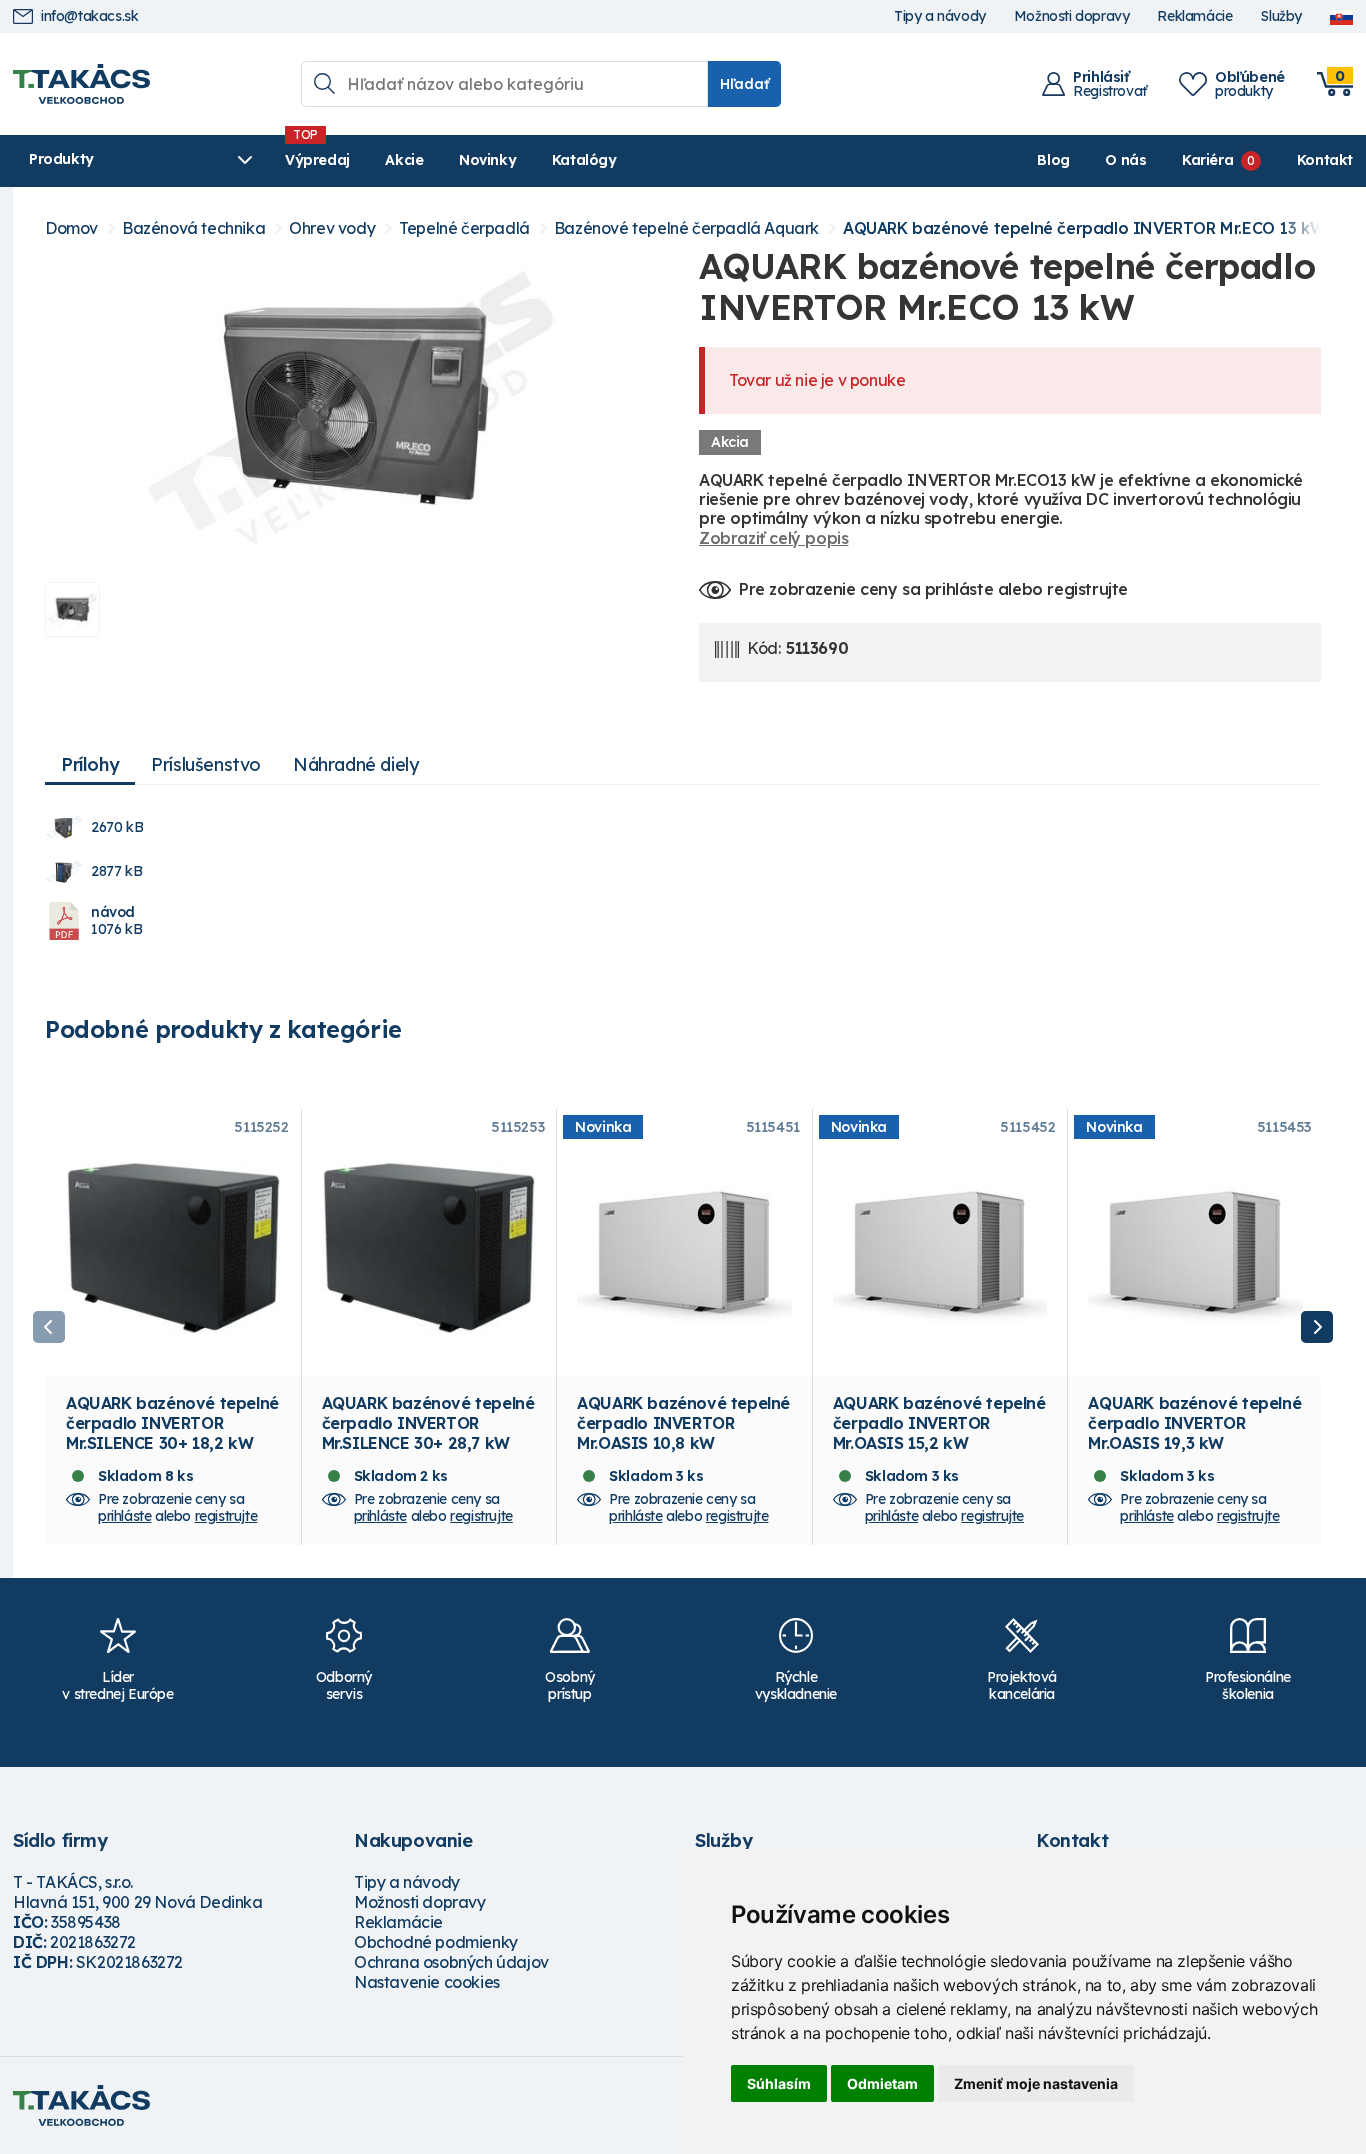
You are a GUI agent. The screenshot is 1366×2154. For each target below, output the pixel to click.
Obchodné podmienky (436, 1942)
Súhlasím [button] (779, 2083)
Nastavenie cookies (427, 1982)
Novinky (487, 160)
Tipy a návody (940, 16)
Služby (1281, 16)
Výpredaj (317, 160)
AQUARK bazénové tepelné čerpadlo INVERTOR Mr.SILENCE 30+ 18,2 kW (172, 1423)
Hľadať (744, 84)
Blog (1053, 160)
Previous (49, 1327)
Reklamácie (1194, 16)
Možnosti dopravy (1072, 16)
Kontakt (1325, 160)
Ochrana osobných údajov (451, 1962)
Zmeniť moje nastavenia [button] (1036, 2083)
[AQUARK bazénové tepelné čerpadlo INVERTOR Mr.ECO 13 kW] (356, 406)
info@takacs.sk (89, 16)
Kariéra (1207, 160)
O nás (1125, 160)
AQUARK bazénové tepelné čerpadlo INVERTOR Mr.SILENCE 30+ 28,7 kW (428, 1423)
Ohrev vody (332, 228)
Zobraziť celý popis (773, 538)
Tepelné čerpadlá (464, 228)
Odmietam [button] (882, 2083)
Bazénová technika (193, 228)
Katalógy (584, 160)
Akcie (404, 160)
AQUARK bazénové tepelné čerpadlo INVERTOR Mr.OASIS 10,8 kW (683, 1423)
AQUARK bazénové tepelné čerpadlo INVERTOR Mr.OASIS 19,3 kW (1194, 1423)
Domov (71, 228)
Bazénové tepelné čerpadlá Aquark (686, 228)
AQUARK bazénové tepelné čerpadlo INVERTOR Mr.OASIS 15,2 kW (939, 1423)
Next (1317, 1327)
